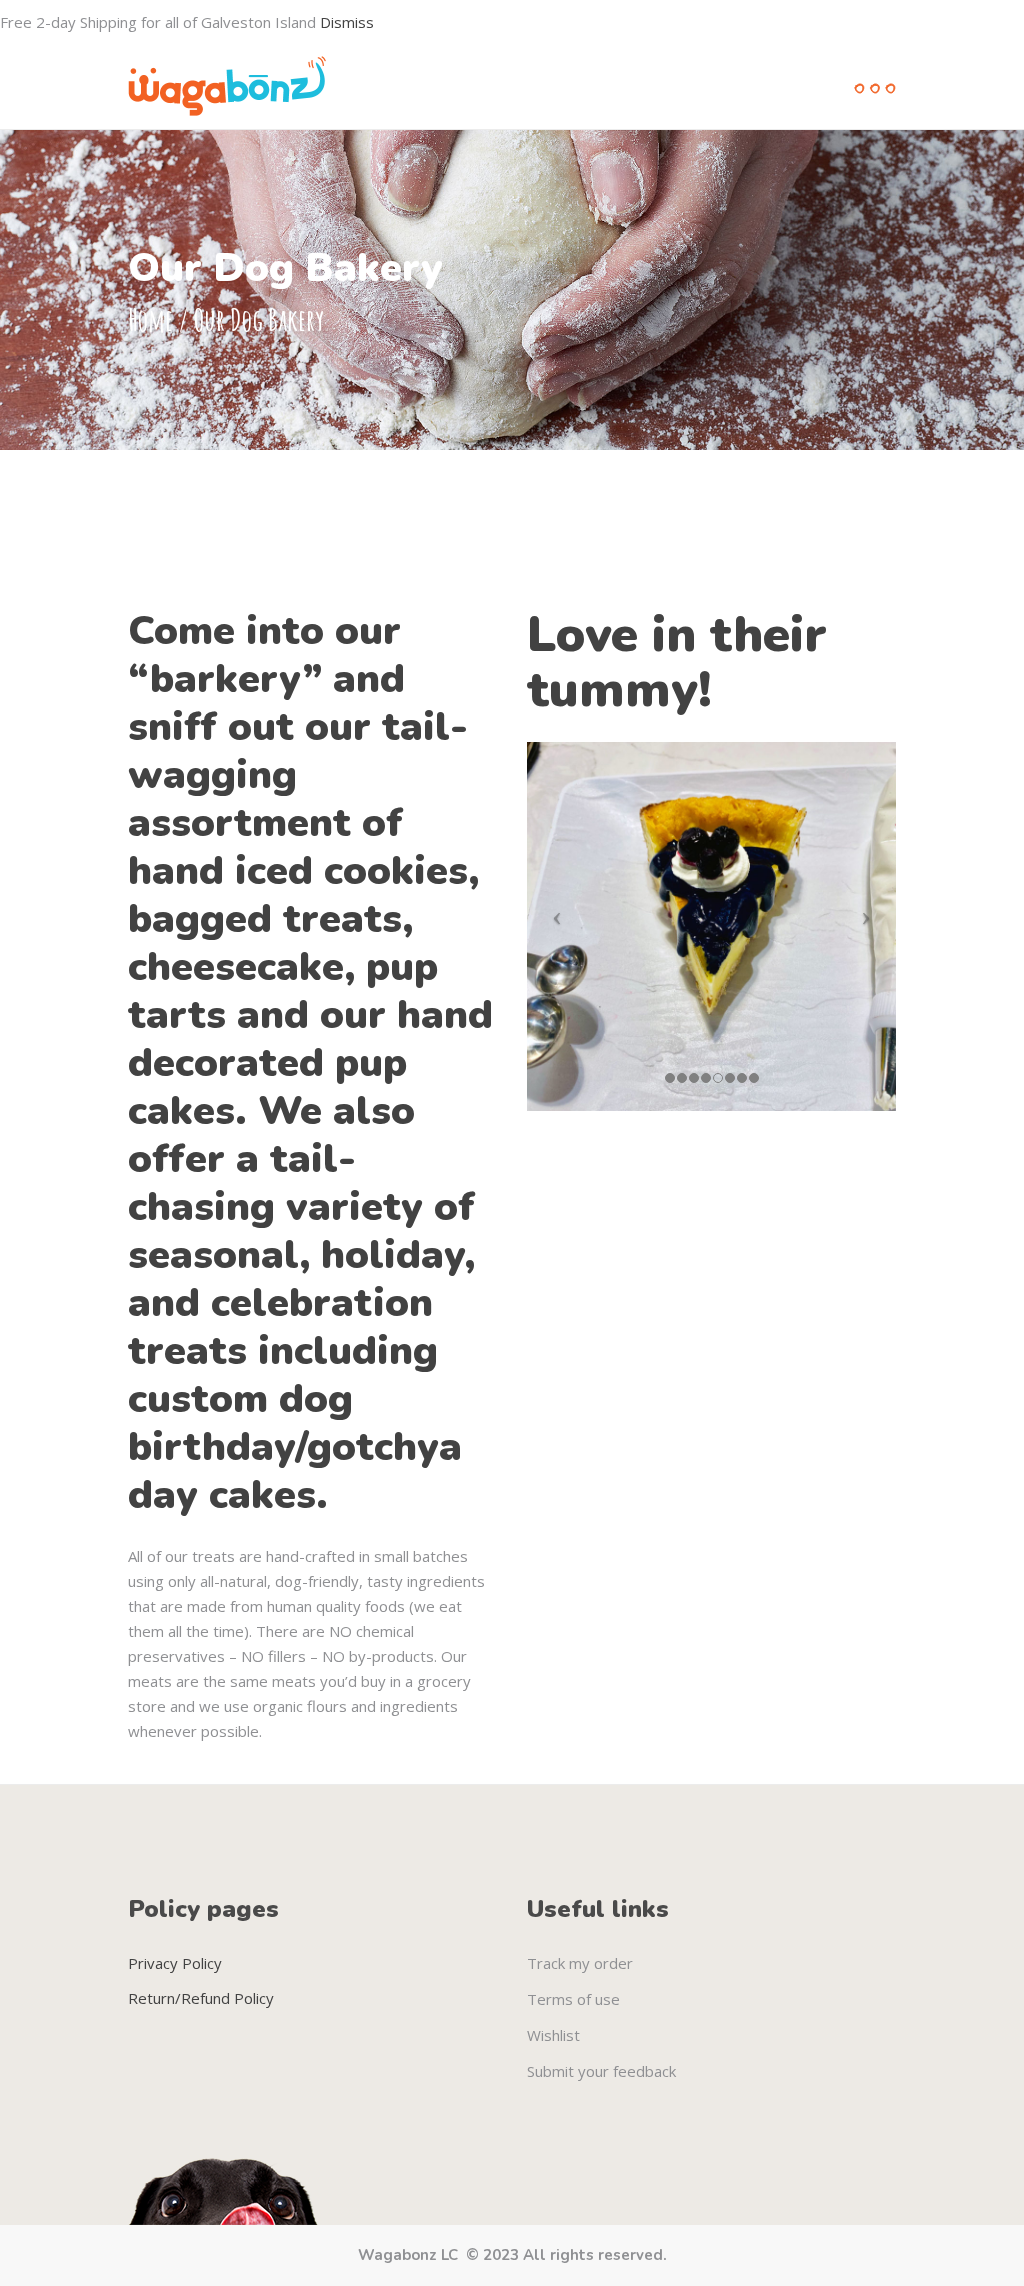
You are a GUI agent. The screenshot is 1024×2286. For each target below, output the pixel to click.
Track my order (580, 1963)
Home (150, 319)
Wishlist (553, 2035)
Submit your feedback (601, 2071)
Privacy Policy (175, 1963)
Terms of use (573, 1999)
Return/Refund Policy (201, 1998)
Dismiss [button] (347, 22)
